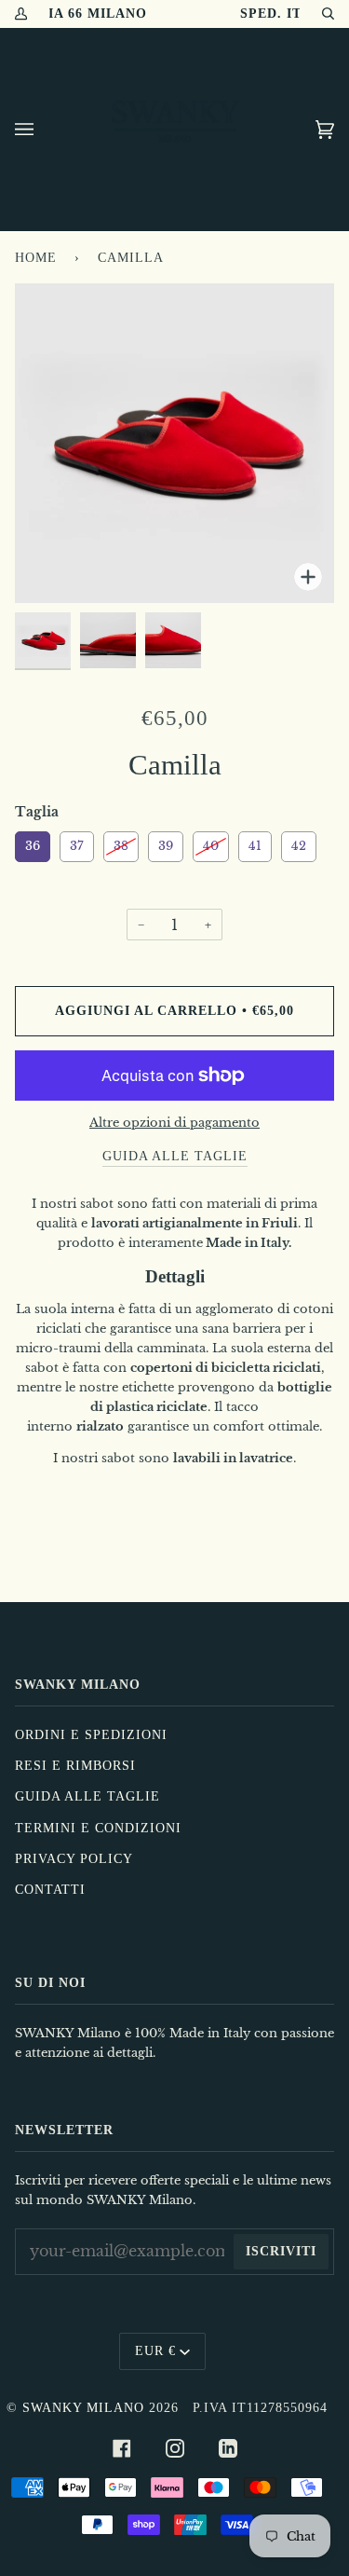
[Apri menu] (43, 130)
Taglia (37, 812)
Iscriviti (281, 2251)
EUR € (155, 2351)
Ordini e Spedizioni (91, 1735)
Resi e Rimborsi (75, 1766)
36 (33, 843)
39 (166, 843)
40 (211, 843)
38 (121, 843)
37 (77, 843)
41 (255, 843)
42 (299, 843)
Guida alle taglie (87, 1796)
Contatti (50, 1890)
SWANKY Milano (83, 2408)
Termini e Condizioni (98, 1828)
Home (36, 258)
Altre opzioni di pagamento (174, 1123)
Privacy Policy (74, 1859)
